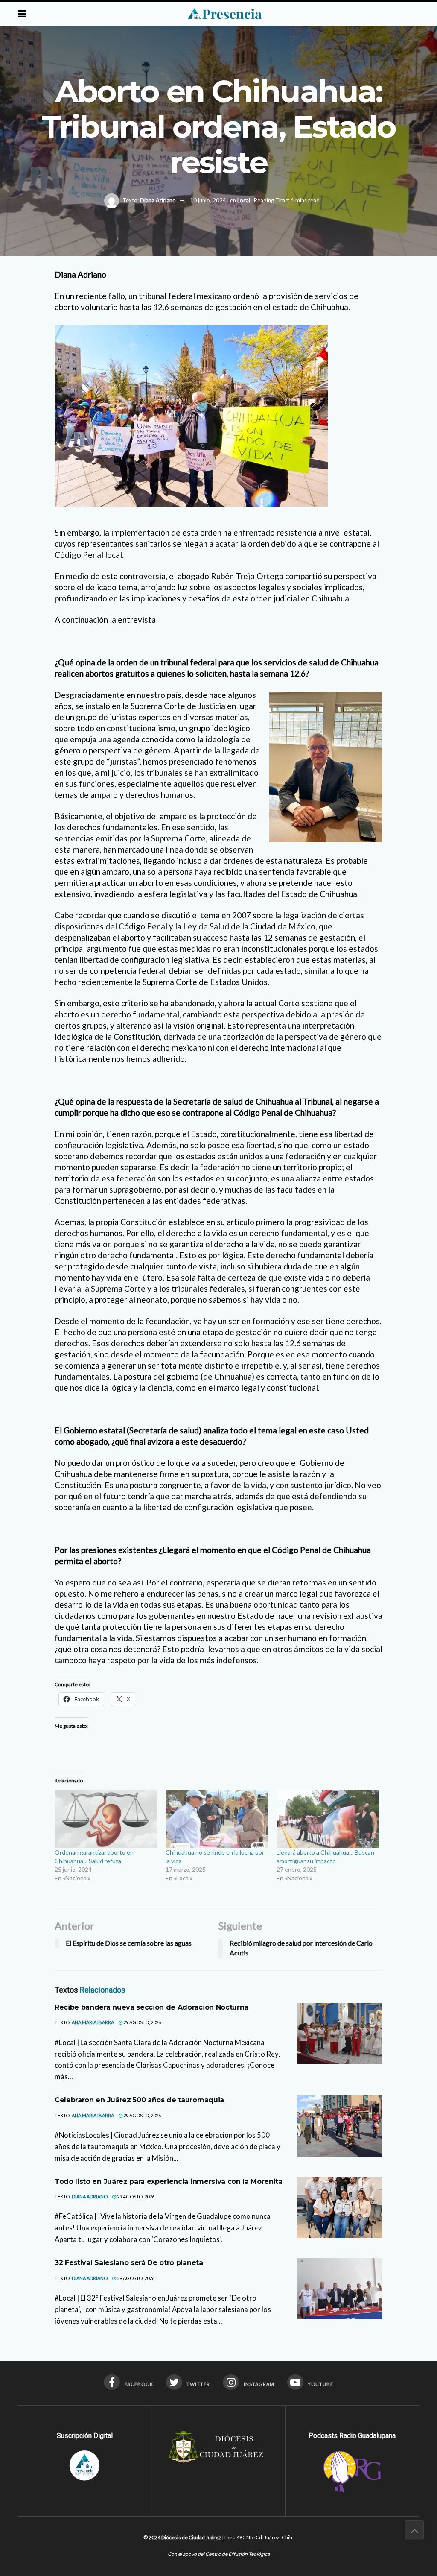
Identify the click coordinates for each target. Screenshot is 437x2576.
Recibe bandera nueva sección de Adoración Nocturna (151, 2007)
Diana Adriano (158, 200)
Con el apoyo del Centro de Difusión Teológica (219, 2554)
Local (244, 200)
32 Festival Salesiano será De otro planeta (129, 2263)
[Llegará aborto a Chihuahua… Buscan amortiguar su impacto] (328, 1819)
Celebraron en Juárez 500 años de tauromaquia (139, 2100)
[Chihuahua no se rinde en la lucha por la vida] (217, 1819)
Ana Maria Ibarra (93, 2022)
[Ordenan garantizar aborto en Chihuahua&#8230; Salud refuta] (106, 1819)
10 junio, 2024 (208, 200)
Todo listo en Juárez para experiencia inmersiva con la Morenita (169, 2182)
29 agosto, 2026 (142, 2022)
